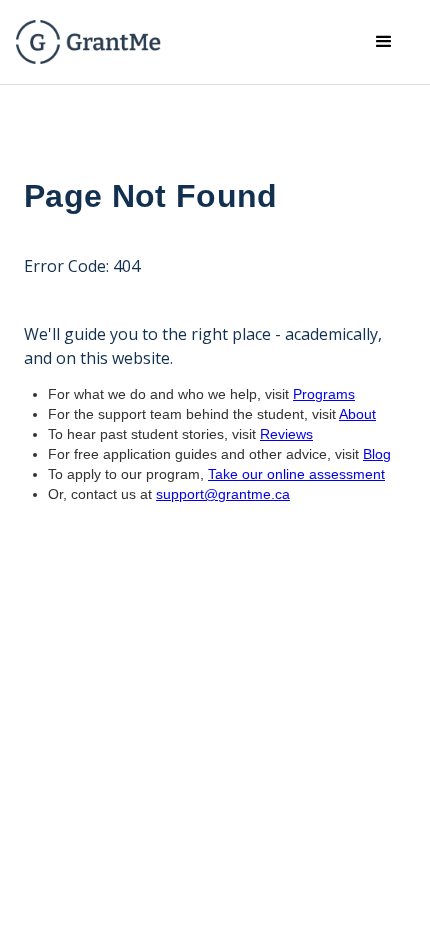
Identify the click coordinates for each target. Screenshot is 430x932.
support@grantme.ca (223, 494)
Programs (324, 394)
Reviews (286, 434)
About (357, 414)
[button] (384, 42)
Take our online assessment (296, 474)
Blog (377, 454)
